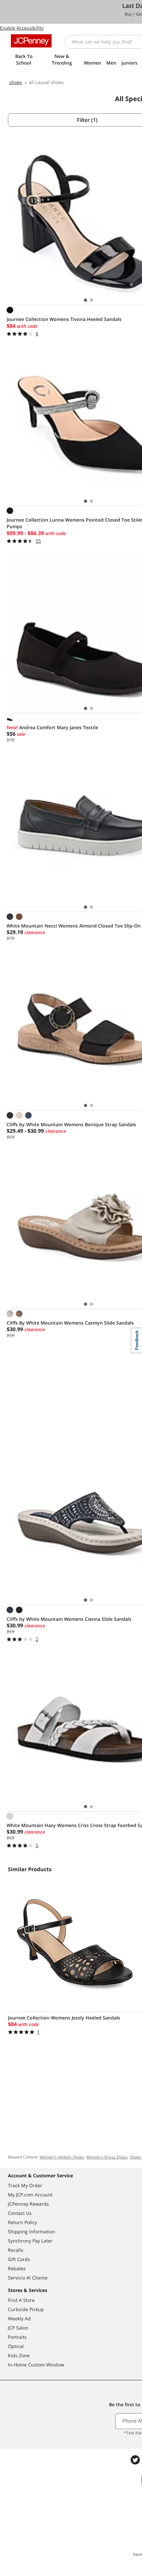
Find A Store (21, 2300)
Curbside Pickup (26, 2309)
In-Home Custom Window (36, 2365)
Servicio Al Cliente (28, 2278)
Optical (16, 2346)
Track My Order (25, 2185)
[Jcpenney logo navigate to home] (31, 41)
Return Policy (22, 2222)
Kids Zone (19, 2355)
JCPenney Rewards (28, 2204)
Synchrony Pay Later (30, 2241)
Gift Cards (19, 2259)
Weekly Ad (19, 2318)
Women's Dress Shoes (107, 2157)
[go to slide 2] (91, 300)
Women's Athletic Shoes (62, 2157)
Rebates (17, 2268)
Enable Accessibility (22, 28)
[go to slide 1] (86, 300)
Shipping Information (32, 2232)
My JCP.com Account (30, 2195)
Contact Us (20, 2213)
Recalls (16, 2250)
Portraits (17, 2337)
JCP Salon (18, 2328)
